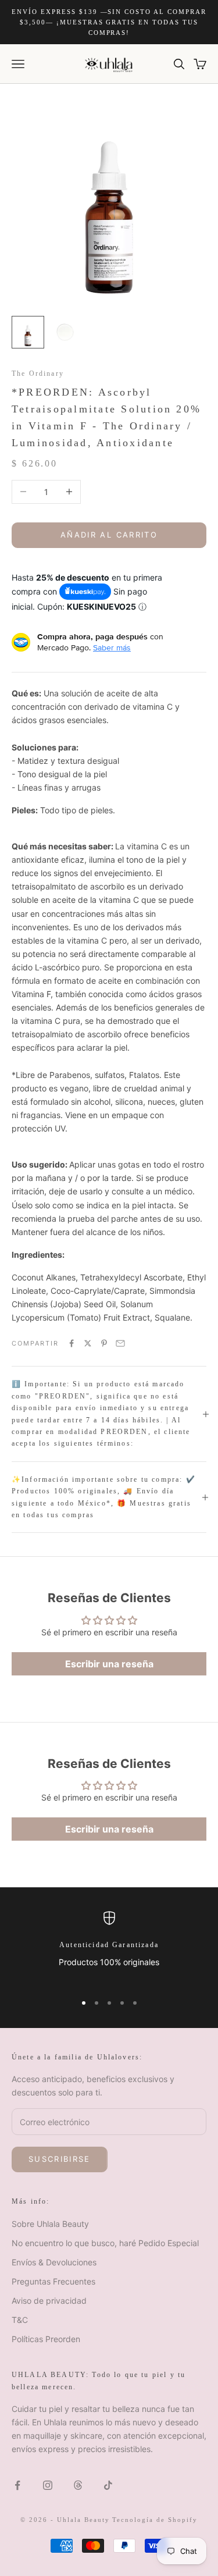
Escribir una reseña (109, 1664)
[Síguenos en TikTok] (108, 2485)
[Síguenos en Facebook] (17, 2485)
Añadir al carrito (109, 535)
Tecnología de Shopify (155, 2520)
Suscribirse (60, 2159)
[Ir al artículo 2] (65, 332)
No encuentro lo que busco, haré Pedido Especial (105, 2243)
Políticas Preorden (46, 2339)
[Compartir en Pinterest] (104, 1343)
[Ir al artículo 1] (28, 332)
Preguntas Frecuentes (53, 2281)
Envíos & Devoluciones (54, 2262)
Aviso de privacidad (49, 2301)
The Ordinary (38, 373)
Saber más (112, 647)
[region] (109, 1947)
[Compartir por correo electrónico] (120, 1343)
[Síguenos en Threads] (78, 2485)
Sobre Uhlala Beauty (50, 2224)
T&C (20, 2320)
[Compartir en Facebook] (72, 1343)
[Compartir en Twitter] (88, 1343)
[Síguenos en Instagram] (48, 2485)
